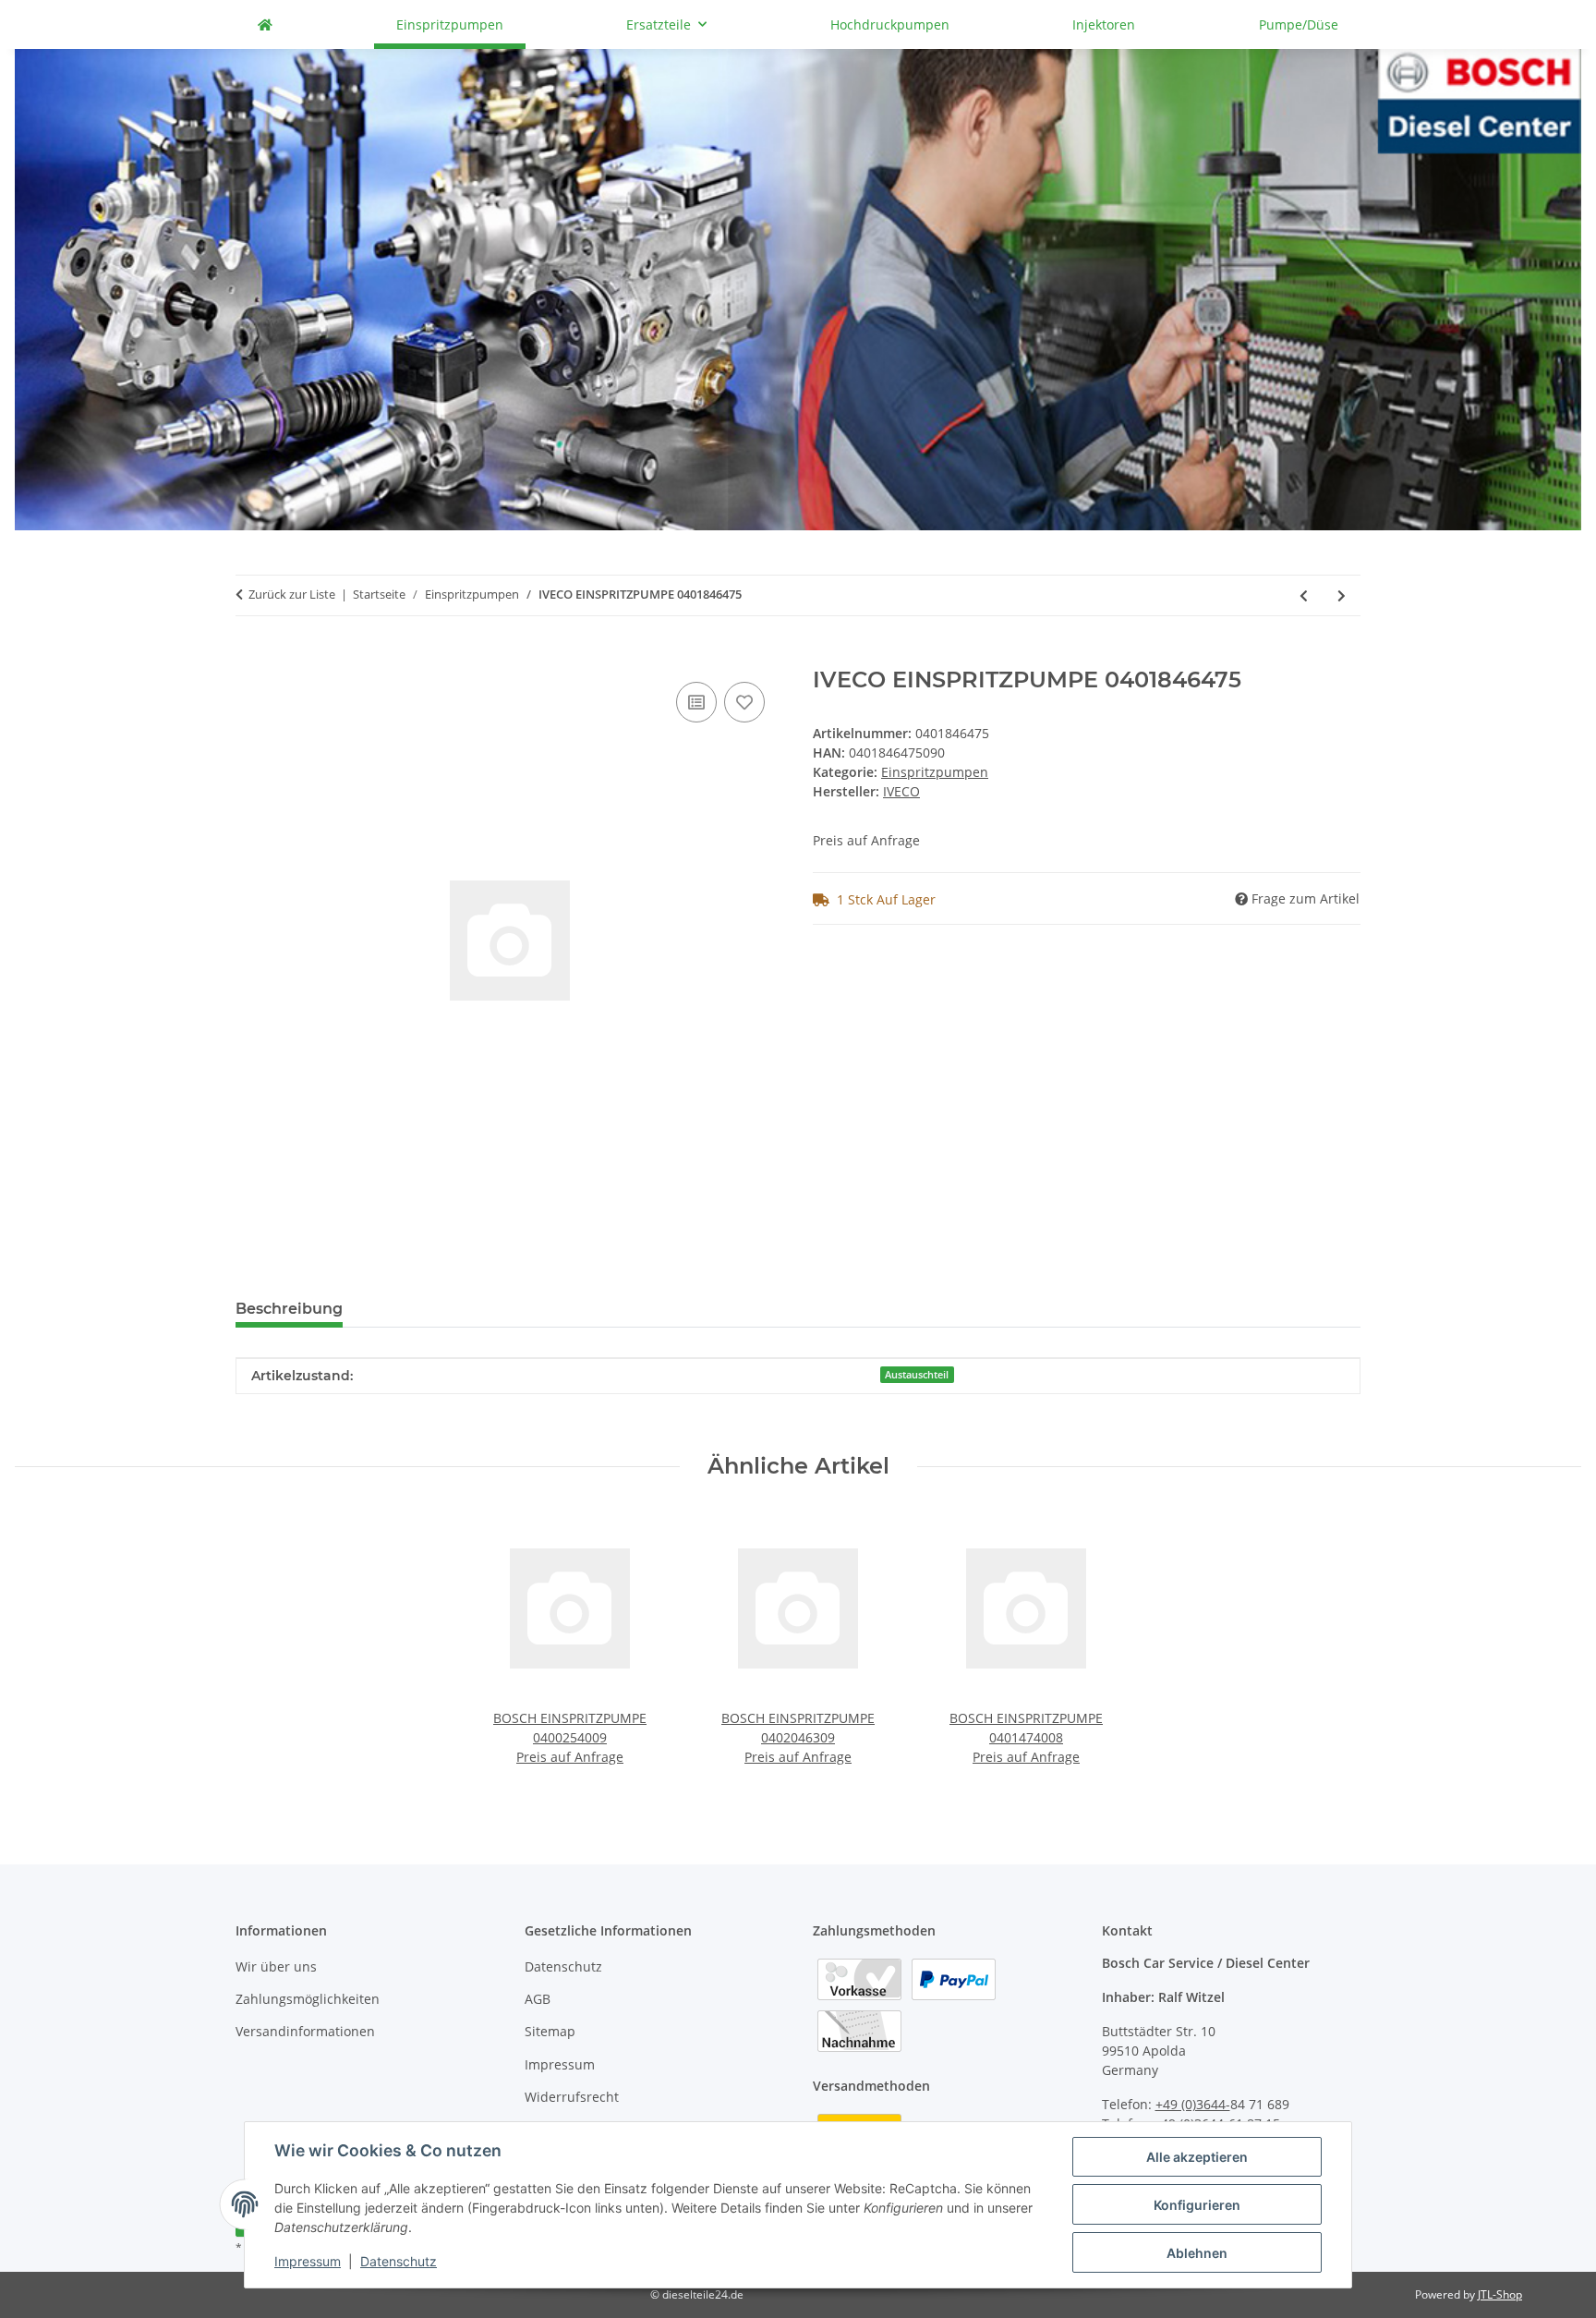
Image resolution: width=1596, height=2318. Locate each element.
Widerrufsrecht (572, 2097)
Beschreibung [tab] (289, 1309)
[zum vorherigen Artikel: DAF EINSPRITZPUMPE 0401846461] (1304, 595)
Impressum (308, 2261)
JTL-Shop (1500, 2294)
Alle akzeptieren (1197, 2157)
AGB (538, 1999)
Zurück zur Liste (292, 594)
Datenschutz (399, 2261)
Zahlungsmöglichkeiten (308, 1999)
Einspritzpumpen (935, 772)
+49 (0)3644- (1193, 2104)
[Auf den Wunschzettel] (744, 702)
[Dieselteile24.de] (265, 24)
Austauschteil (917, 1375)
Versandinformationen (305, 2031)
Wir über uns (276, 1966)
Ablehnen (1197, 2253)
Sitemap (550, 2031)
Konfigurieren (1197, 2205)
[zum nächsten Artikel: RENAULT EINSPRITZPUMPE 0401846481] (1342, 595)
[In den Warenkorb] (250, 657)
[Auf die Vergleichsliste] (696, 702)
